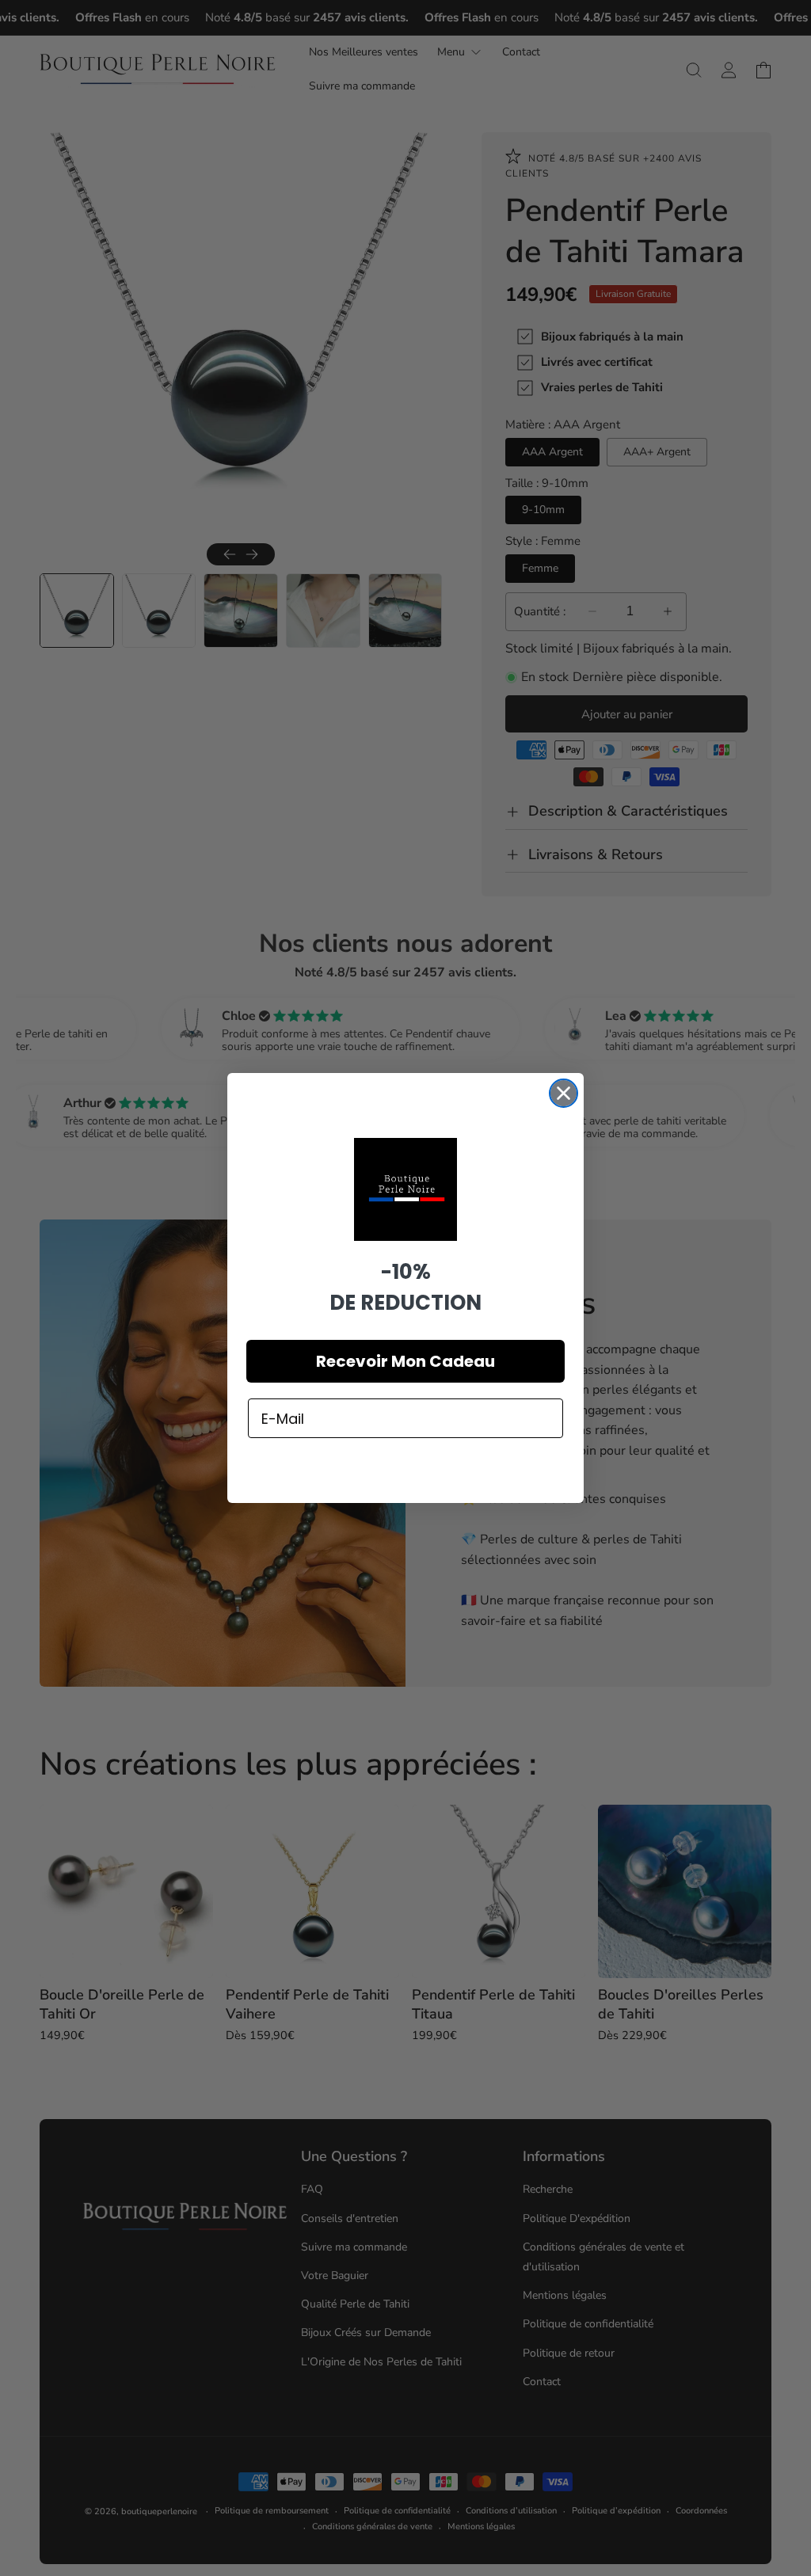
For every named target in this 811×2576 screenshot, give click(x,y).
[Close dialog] (564, 1093)
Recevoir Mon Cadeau (405, 1361)
